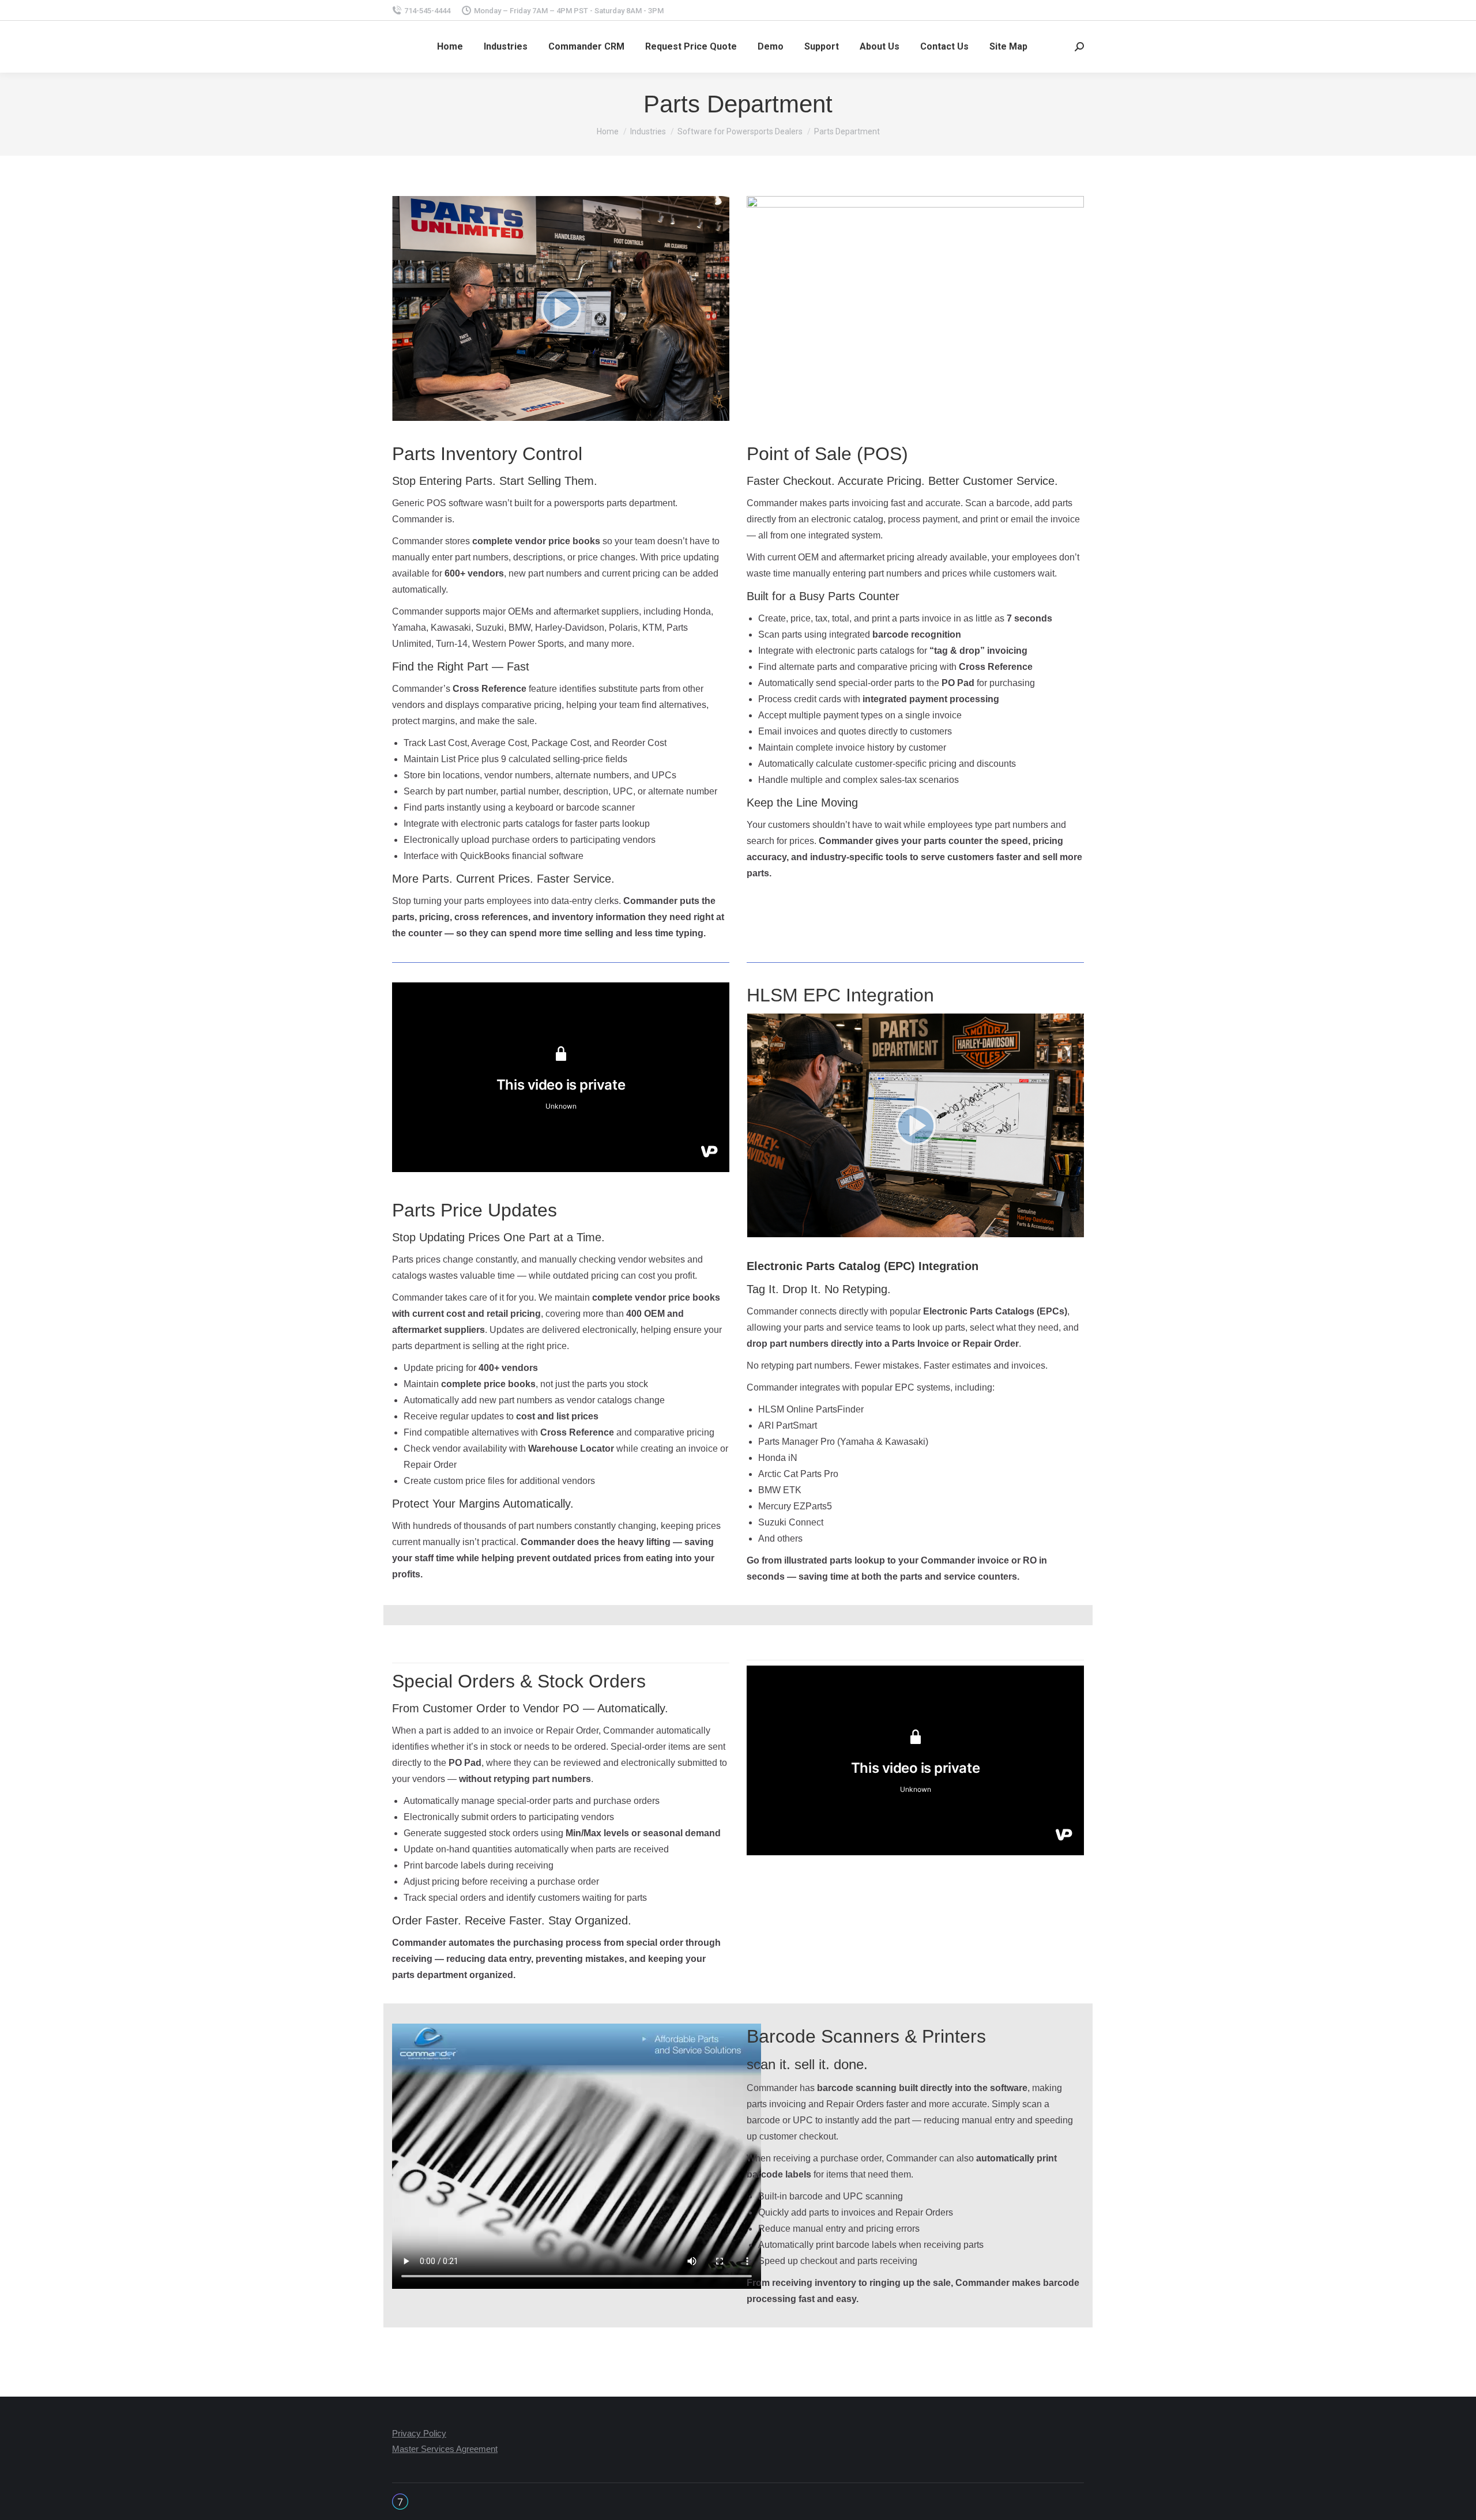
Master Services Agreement (445, 2449)
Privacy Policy (419, 2433)
